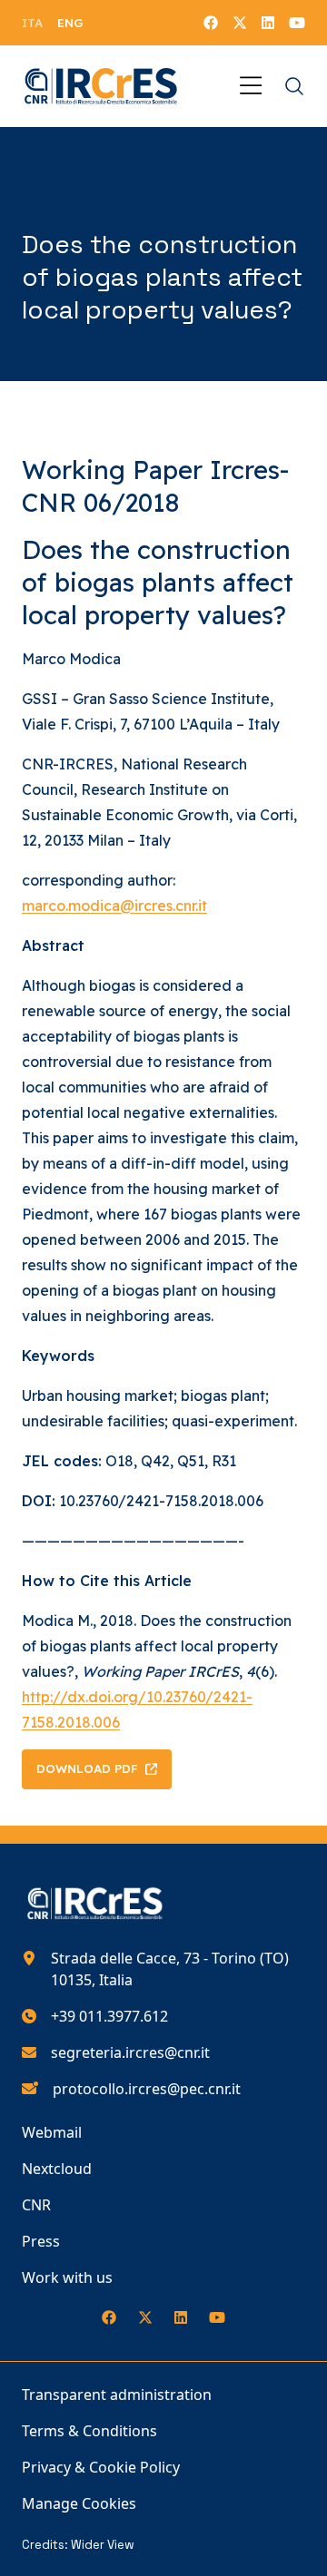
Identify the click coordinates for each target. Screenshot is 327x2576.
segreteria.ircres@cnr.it (130, 2052)
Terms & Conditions (89, 2431)
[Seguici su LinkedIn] (268, 23)
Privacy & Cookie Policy (101, 2467)
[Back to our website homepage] (101, 86)
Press (41, 2241)
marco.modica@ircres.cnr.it (114, 906)
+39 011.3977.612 (109, 2016)
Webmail (52, 2132)
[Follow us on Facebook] (211, 23)
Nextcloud (57, 2169)
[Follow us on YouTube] (297, 23)
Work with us (67, 2277)
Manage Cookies (79, 2503)
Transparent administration (117, 2395)
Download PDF (87, 1768)
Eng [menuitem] (70, 23)
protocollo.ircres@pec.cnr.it (147, 2089)
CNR (36, 2205)
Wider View (103, 2545)
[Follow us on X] (240, 23)
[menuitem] (32, 23)
